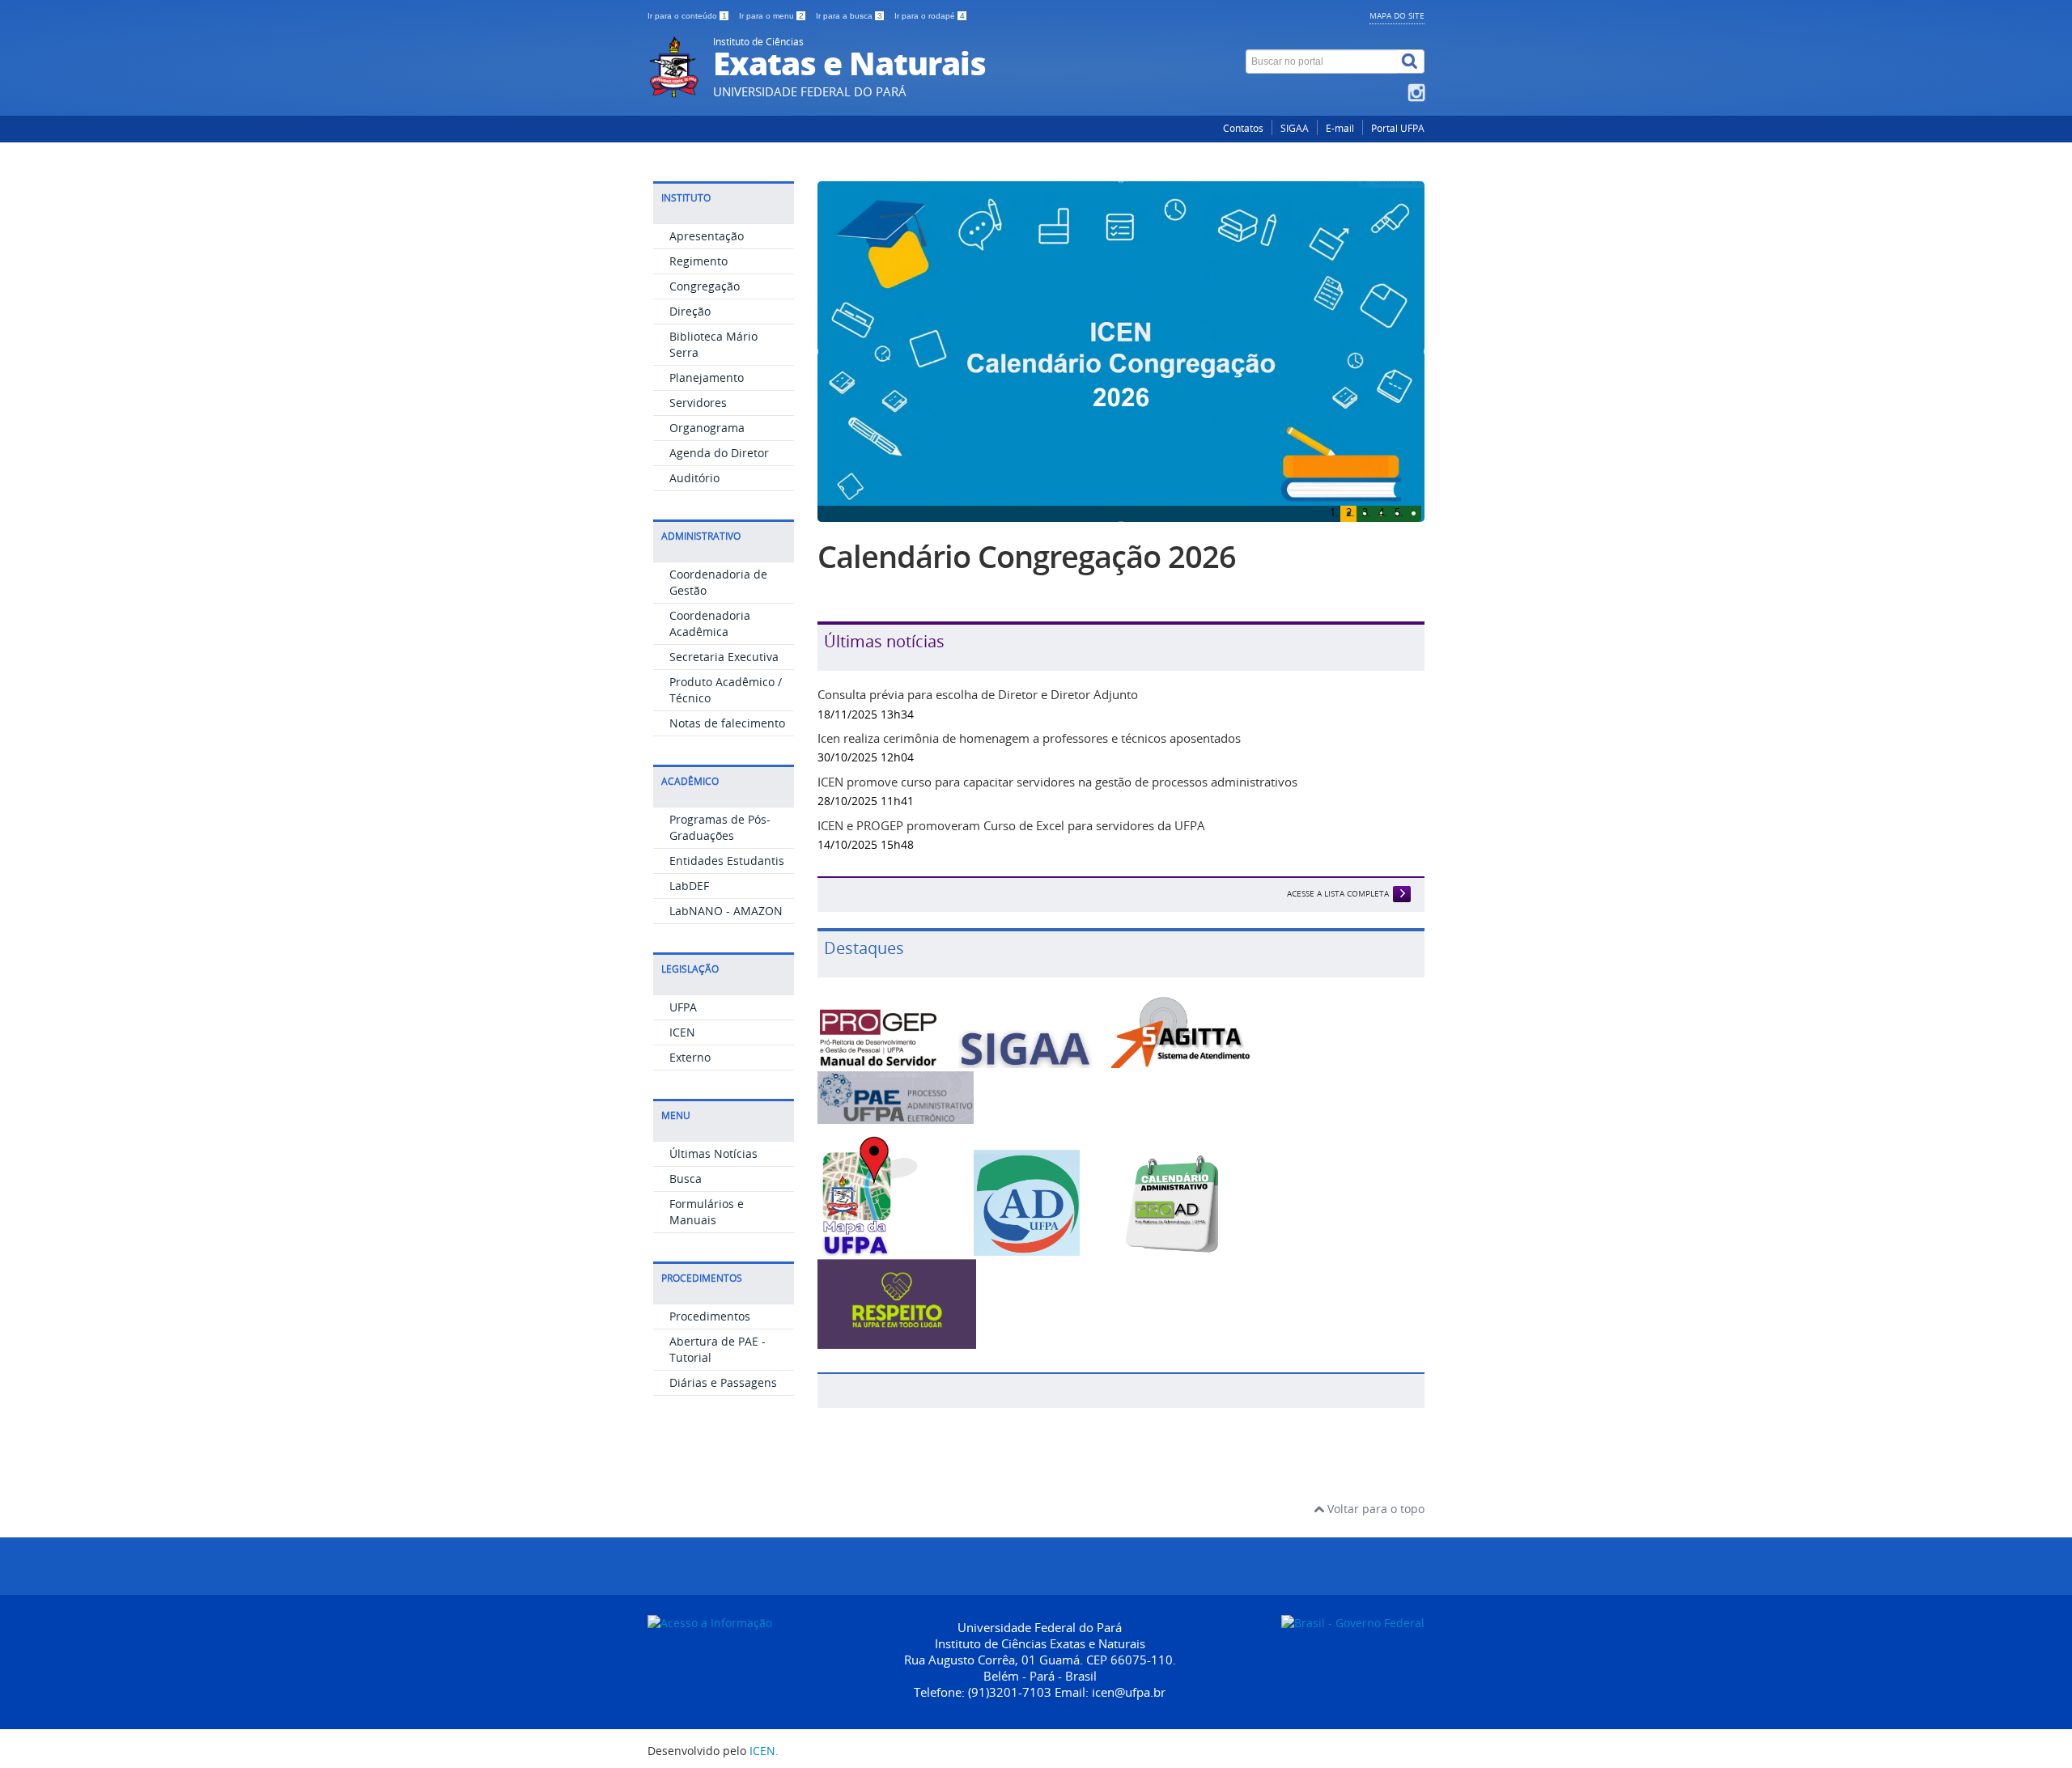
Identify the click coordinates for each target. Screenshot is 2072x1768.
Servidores (698, 403)
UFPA (683, 1007)
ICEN (682, 1032)
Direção (690, 311)
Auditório (694, 478)
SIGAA (1295, 128)
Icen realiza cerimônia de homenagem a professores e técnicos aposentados (1029, 815)
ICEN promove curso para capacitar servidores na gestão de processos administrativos (1057, 859)
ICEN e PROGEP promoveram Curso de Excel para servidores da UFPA (1011, 902)
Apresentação (707, 236)
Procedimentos (710, 1316)
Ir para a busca (849, 16)
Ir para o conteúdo (687, 16)
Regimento (698, 261)
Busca (686, 1179)
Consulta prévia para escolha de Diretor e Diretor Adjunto (978, 771)
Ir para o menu (771, 16)
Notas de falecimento (727, 723)
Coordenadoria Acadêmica (710, 623)
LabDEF (689, 886)
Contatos (1243, 128)
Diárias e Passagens (723, 1382)
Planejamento (707, 377)
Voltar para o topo (1374, 1586)
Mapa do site (1397, 15)
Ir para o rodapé (930, 16)
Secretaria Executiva (724, 657)
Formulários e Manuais (707, 1212)
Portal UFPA (1398, 128)
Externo (690, 1057)
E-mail (1340, 128)
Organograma (707, 428)
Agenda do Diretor (719, 453)
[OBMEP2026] (1121, 353)
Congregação (705, 286)
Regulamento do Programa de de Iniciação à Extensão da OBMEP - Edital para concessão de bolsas (1115, 596)
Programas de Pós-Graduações (720, 827)
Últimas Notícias (713, 1153)
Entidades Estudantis (727, 861)
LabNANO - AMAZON (726, 911)
